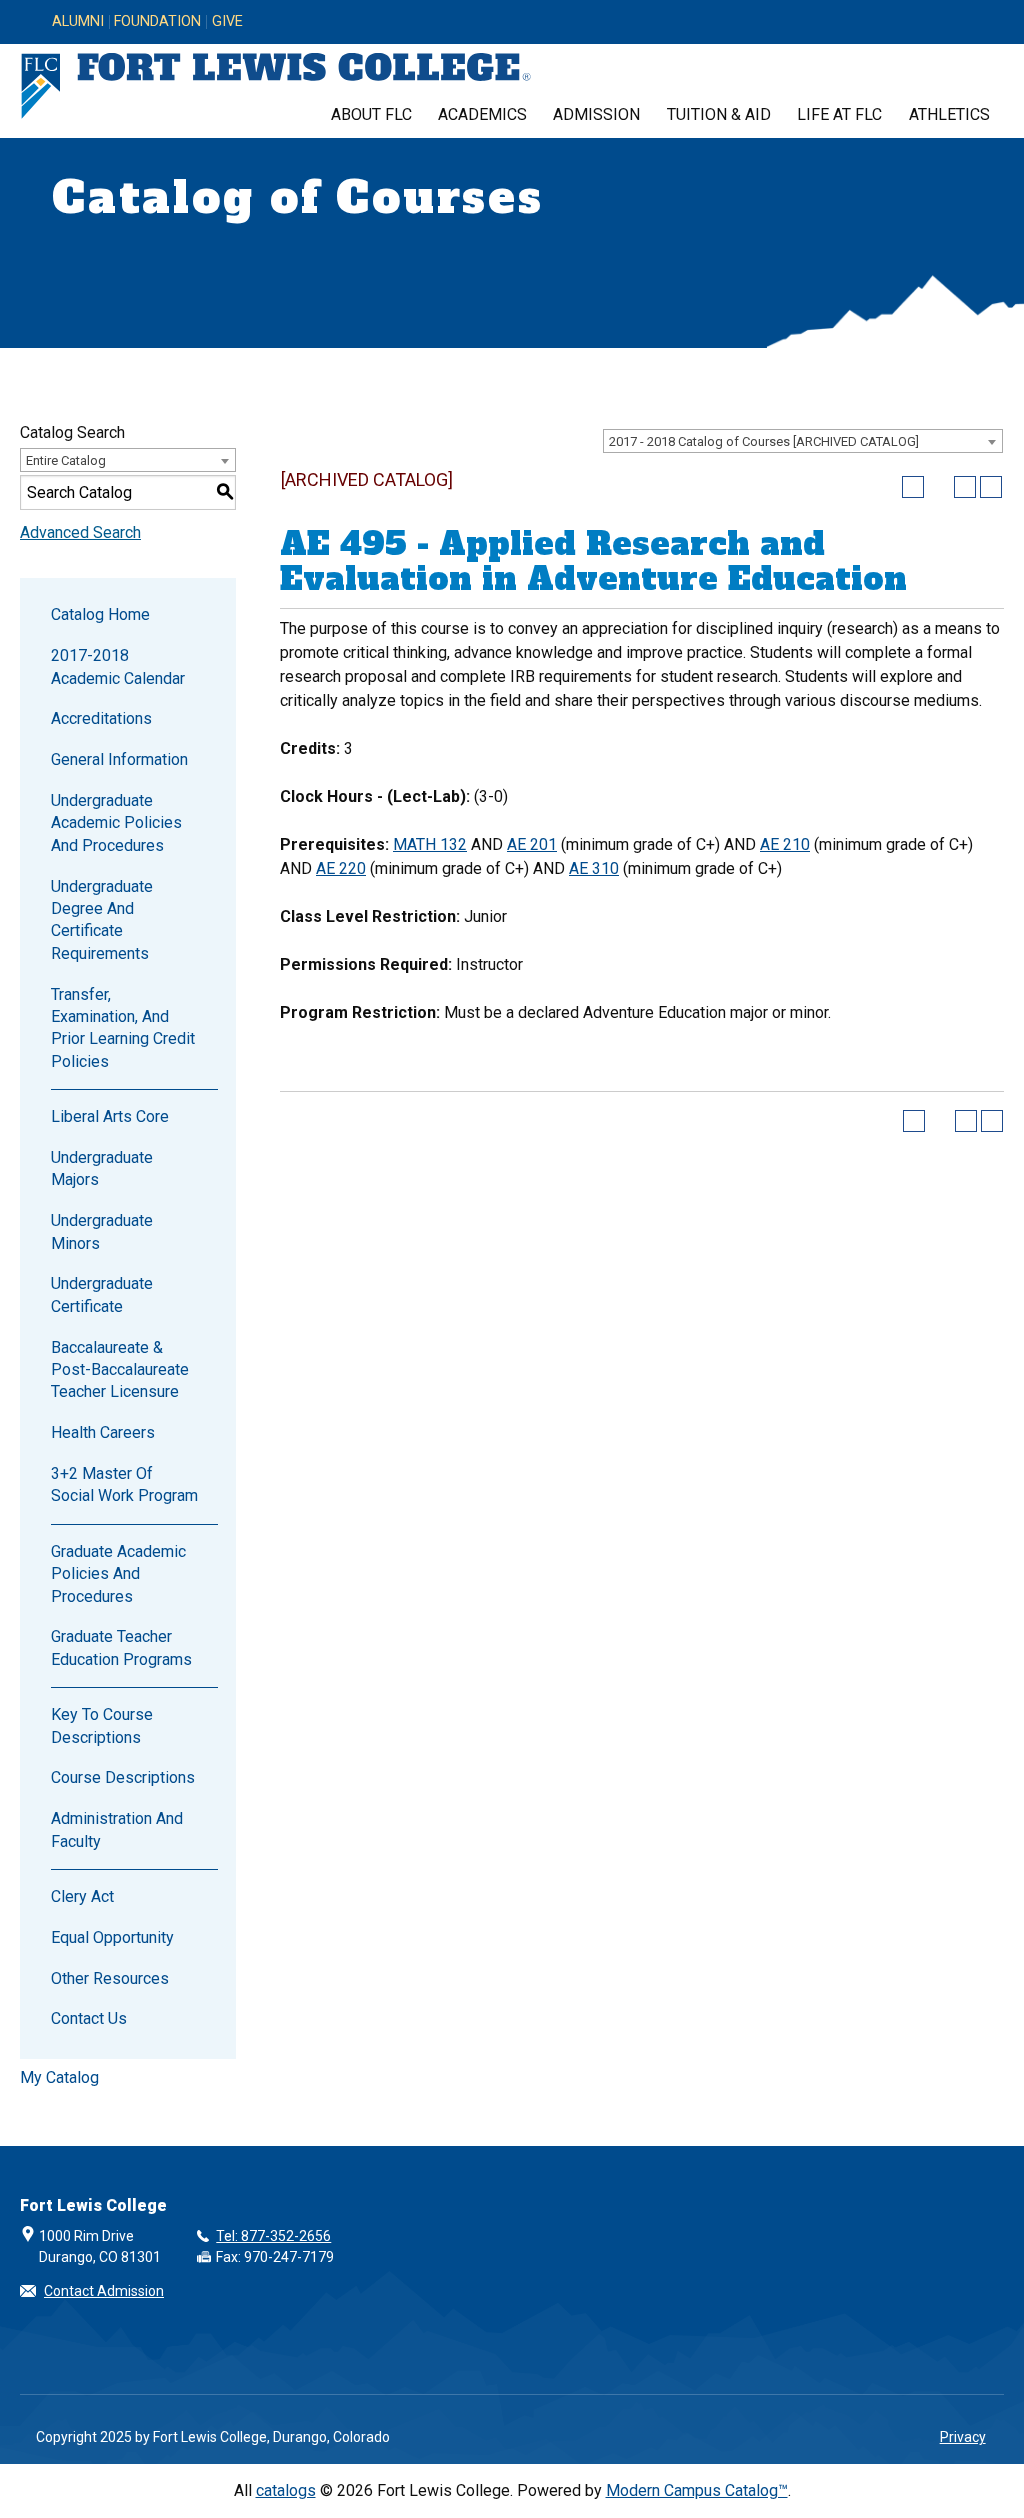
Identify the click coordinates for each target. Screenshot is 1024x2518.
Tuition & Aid (719, 114)
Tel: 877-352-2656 (273, 2236)
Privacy (963, 2437)
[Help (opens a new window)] (991, 487)
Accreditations (101, 718)
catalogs (286, 2490)
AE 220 (341, 868)
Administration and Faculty (117, 1829)
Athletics (949, 114)
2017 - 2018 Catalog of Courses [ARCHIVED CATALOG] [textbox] (764, 441)
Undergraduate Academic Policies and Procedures (116, 823)
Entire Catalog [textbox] (66, 460)
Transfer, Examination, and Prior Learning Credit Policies (123, 1028)
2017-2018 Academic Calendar (118, 666)
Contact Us (89, 2018)
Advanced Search (80, 532)
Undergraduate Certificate (102, 1294)
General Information (119, 759)
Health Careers (103, 1432)
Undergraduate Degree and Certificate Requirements (102, 920)
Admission (596, 114)
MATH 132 (430, 844)
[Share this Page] (939, 487)
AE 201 (532, 844)
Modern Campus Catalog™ (697, 2490)
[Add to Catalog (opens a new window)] (913, 487)
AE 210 (785, 844)
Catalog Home (100, 614)
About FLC (371, 114)
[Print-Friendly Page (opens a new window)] (965, 487)
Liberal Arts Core (110, 1116)
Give (227, 22)
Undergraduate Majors (102, 1168)
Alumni (78, 22)
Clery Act (82, 1896)
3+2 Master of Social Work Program (124, 1484)
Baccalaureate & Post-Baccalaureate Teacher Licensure (120, 1370)
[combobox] (803, 441)
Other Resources (110, 1978)
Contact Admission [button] (104, 2291)
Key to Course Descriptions (102, 1725)
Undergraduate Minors (102, 1231)
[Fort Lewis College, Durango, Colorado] (276, 86)
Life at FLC (839, 114)
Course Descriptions (123, 1777)
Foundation (157, 22)
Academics (482, 114)
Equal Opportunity (112, 1937)
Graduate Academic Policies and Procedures (118, 1574)
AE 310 (594, 868)
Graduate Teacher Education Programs (121, 1647)
